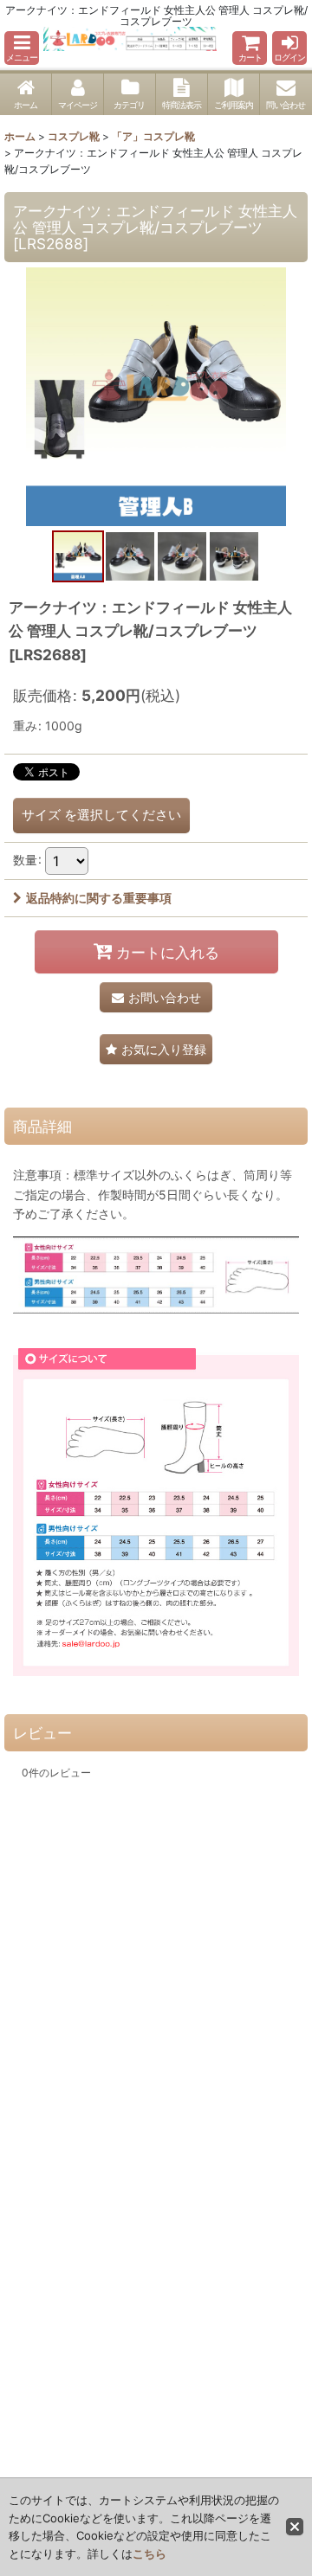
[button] (22, 48)
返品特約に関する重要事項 (99, 898)
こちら (149, 2554)
